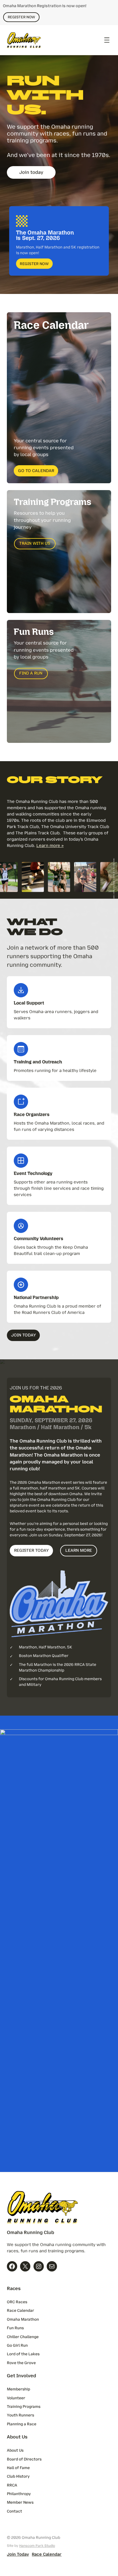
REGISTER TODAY (31, 1550)
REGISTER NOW (21, 17)
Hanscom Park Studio (37, 2546)
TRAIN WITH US (35, 543)
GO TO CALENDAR (36, 471)
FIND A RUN (31, 673)
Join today (31, 172)
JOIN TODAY (23, 1335)
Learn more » (50, 846)
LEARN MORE (79, 1550)
